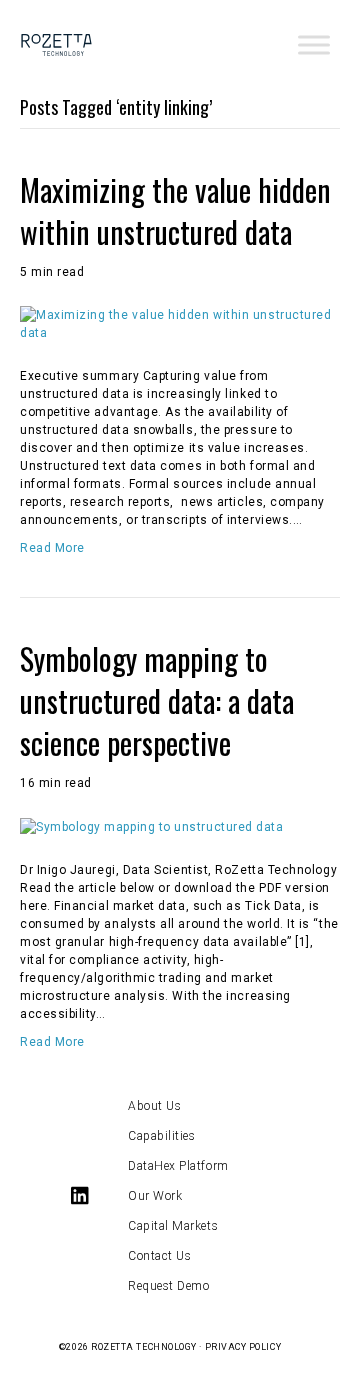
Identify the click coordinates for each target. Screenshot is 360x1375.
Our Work (155, 1196)
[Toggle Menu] (314, 44)
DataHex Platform (178, 1166)
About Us (154, 1106)
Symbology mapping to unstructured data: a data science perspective (157, 700)
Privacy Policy (243, 1347)
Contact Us (159, 1256)
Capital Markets (173, 1226)
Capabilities (161, 1136)
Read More (52, 548)
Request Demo (168, 1286)
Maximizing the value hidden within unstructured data (175, 210)
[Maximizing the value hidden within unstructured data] (180, 323)
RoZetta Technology (144, 1347)
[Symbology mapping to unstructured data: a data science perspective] (152, 826)
